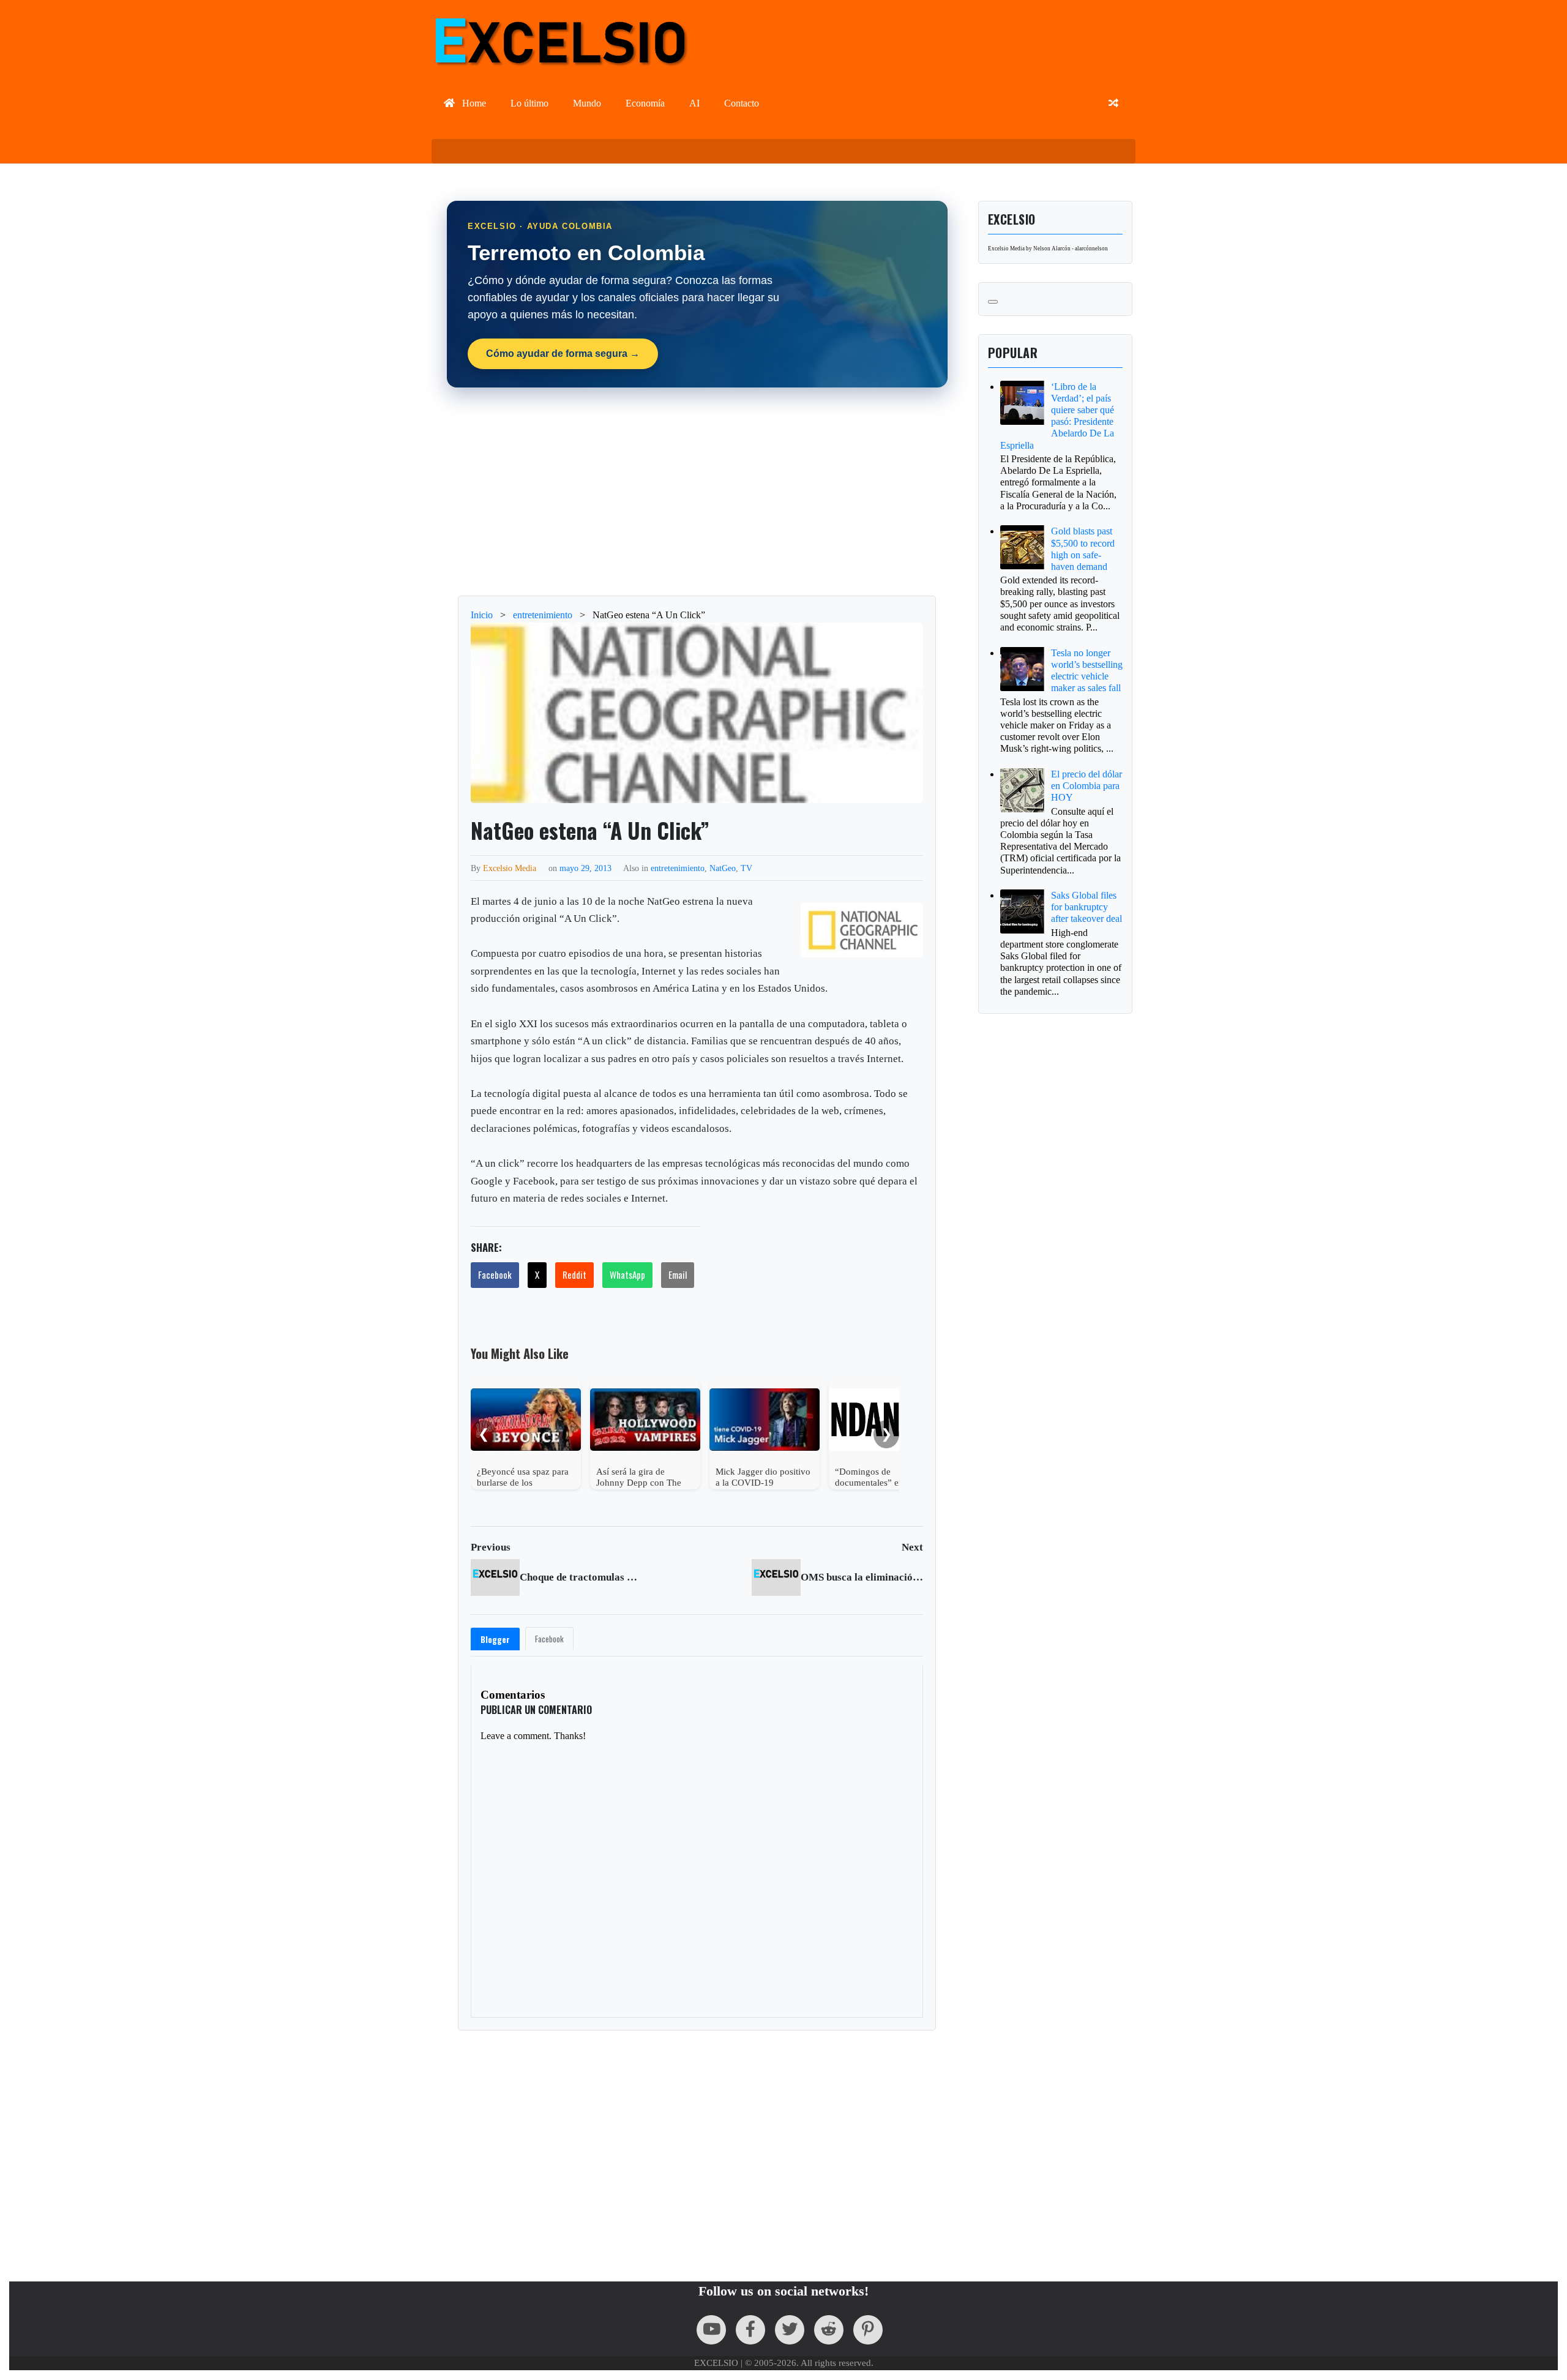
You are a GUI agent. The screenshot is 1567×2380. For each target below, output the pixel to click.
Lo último (529, 103)
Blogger (495, 1639)
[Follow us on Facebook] (750, 2330)
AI (694, 103)
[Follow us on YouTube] (711, 2330)
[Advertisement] (697, 492)
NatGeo (723, 868)
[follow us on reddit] (829, 2330)
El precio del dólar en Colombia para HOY (1086, 786)
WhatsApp (627, 1274)
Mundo (587, 103)
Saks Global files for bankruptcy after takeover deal (1086, 907)
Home (473, 103)
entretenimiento (678, 868)
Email (678, 1274)
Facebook (495, 1274)
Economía (645, 103)
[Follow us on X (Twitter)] (790, 2330)
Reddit (574, 1274)
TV (746, 868)
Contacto (742, 103)
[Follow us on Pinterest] (868, 2330)
